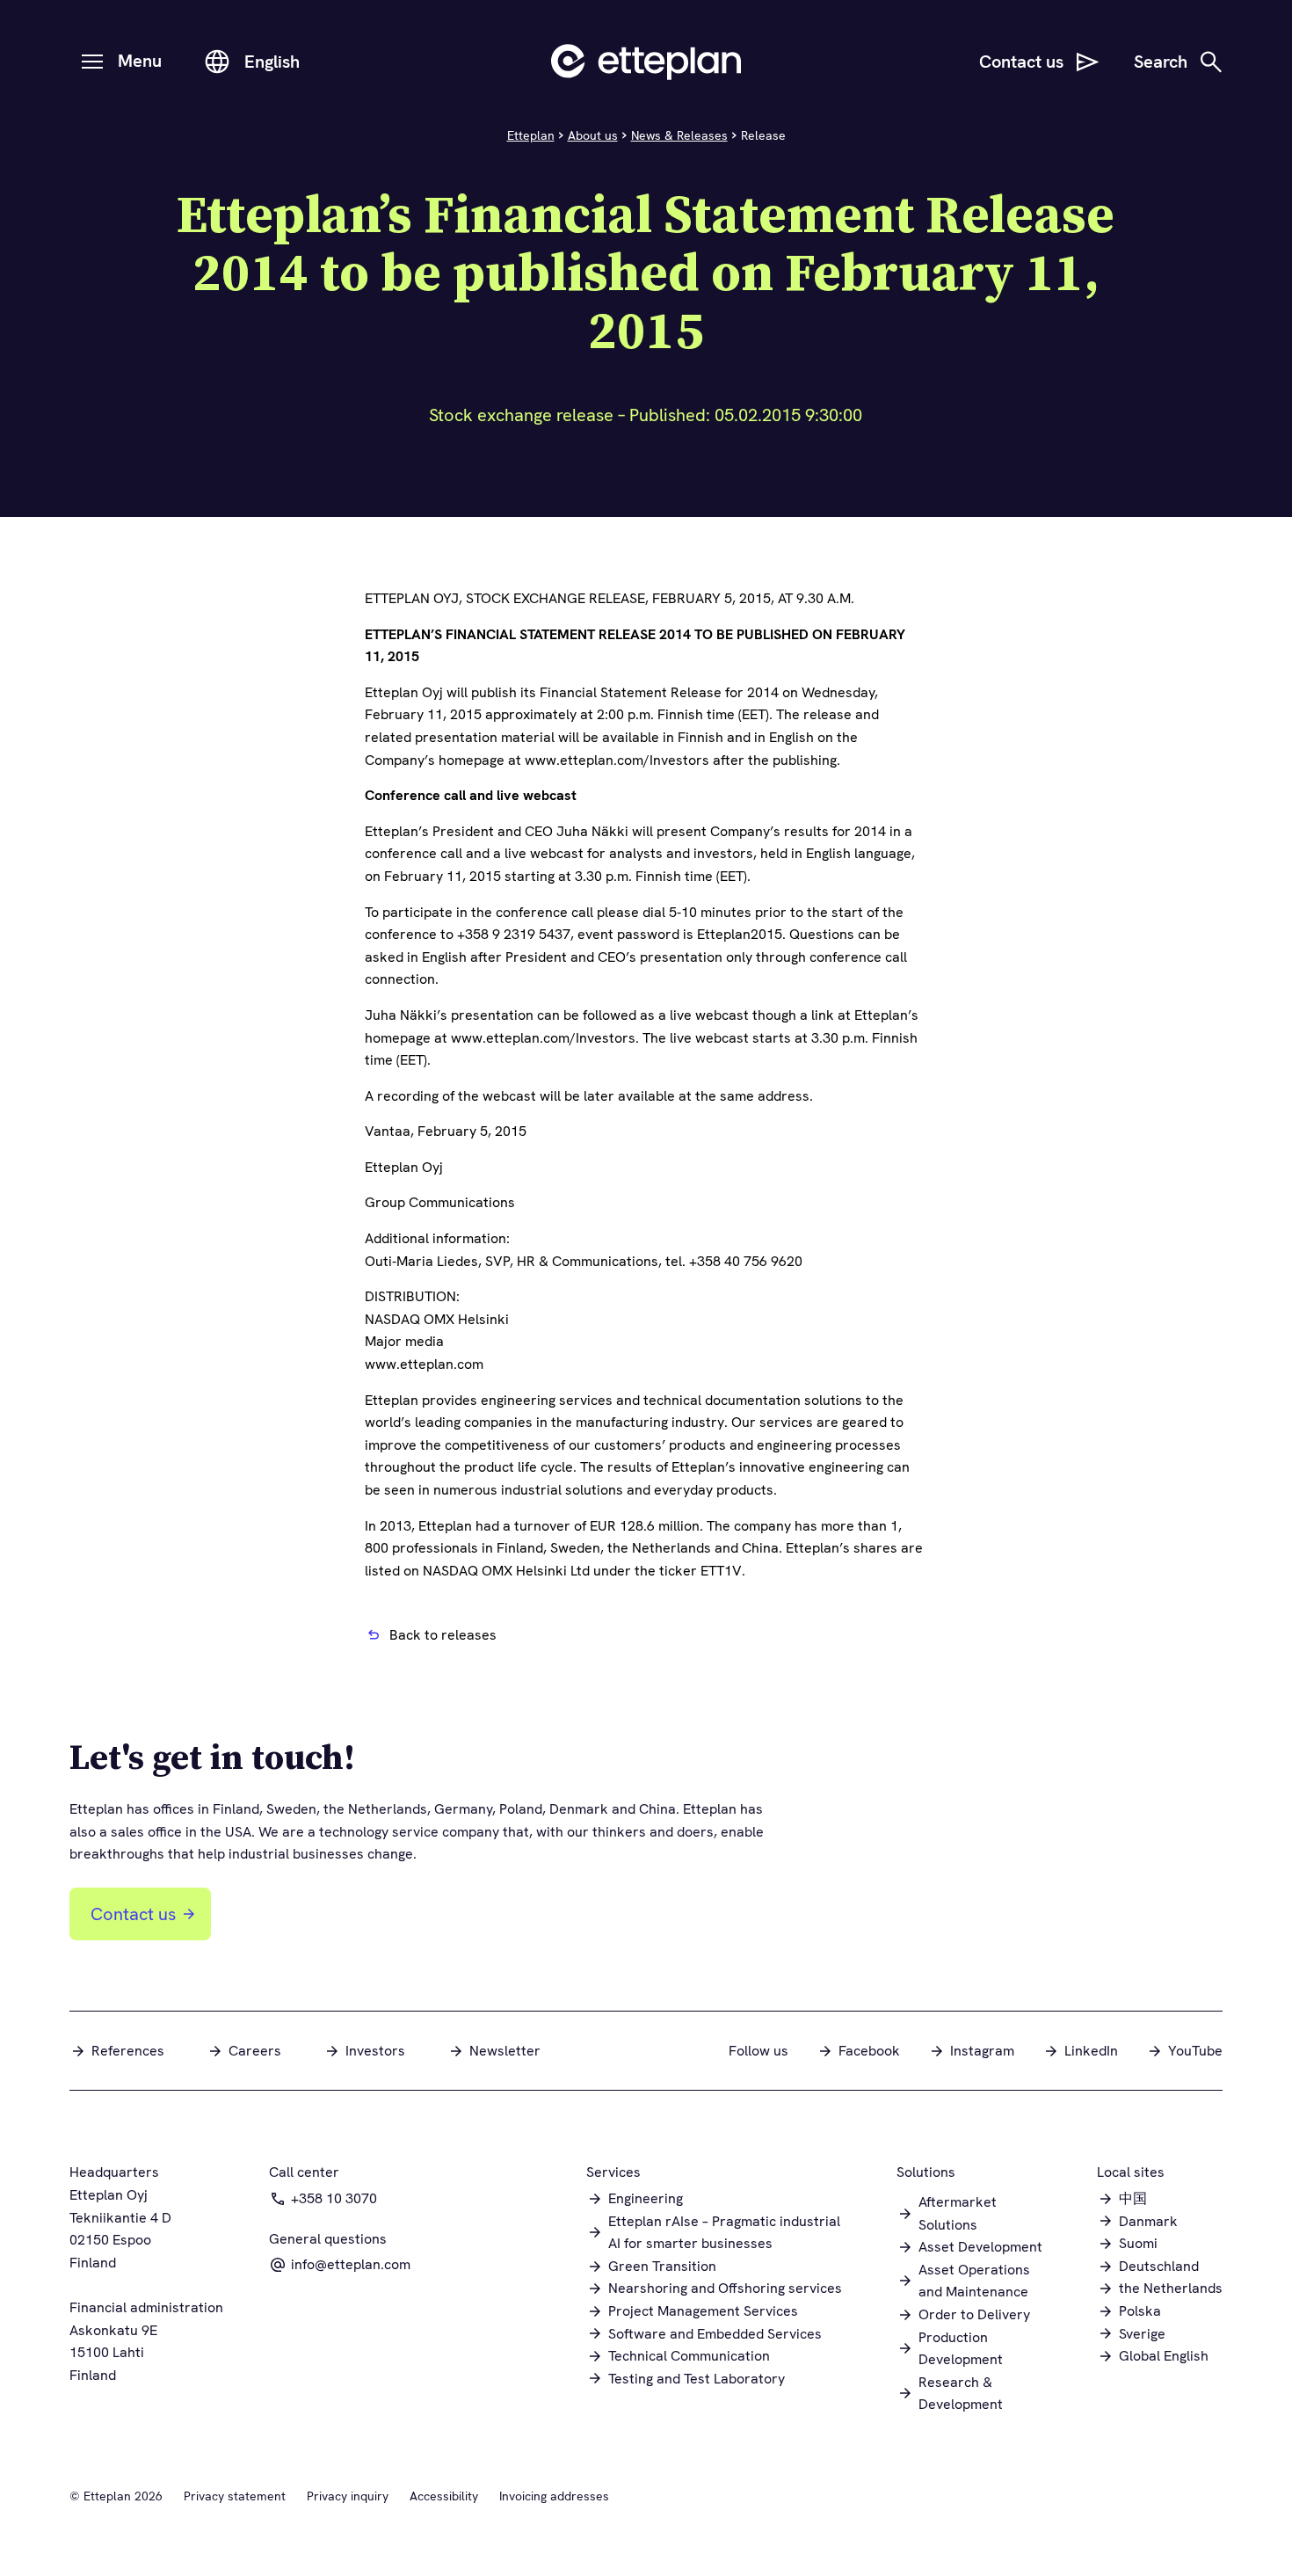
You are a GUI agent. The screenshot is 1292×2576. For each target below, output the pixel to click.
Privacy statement (235, 2496)
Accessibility (444, 2496)
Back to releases (443, 1635)
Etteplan (531, 135)
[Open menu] (92, 62)
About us (593, 135)
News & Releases (679, 135)
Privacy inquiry (348, 2496)
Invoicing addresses (554, 2496)
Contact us (133, 1914)
